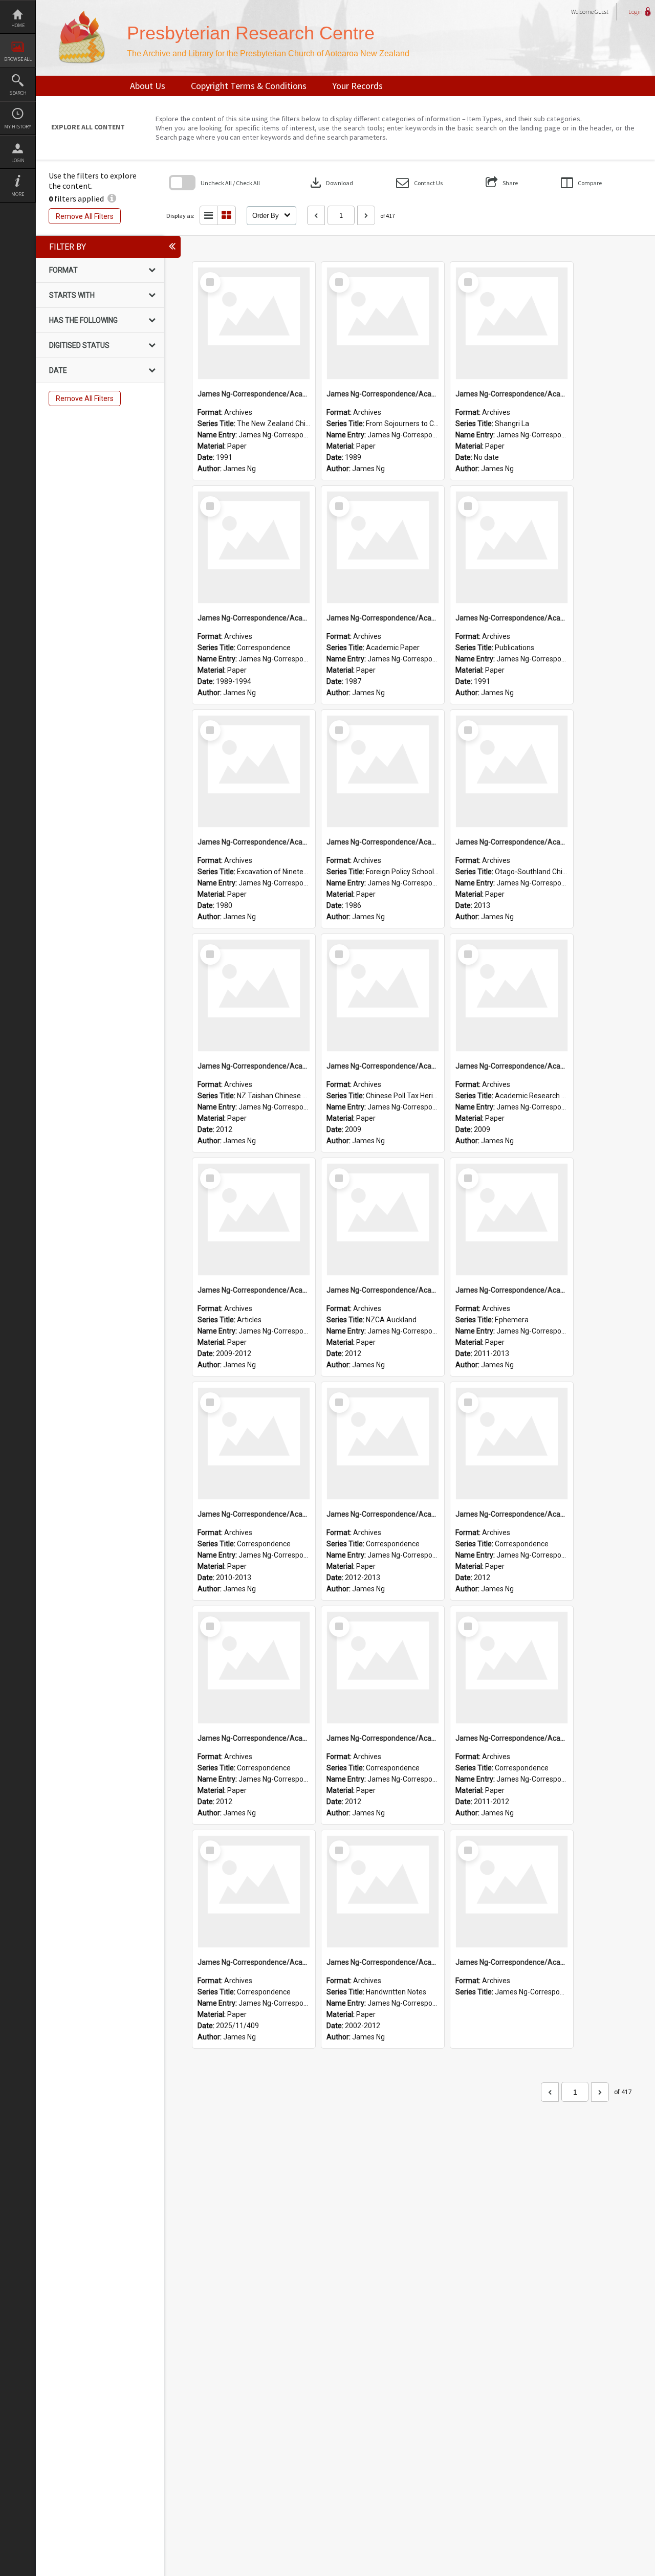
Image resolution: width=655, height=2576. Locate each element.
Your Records (357, 86)
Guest (602, 12)
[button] (419, 183)
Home (18, 25)
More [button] (18, 194)
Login (18, 160)
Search (18, 93)
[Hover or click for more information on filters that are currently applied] (112, 198)
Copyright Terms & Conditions (249, 86)
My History (18, 127)
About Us (148, 86)
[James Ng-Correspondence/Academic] (254, 323)
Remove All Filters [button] (85, 216)
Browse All (18, 59)
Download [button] (331, 183)
